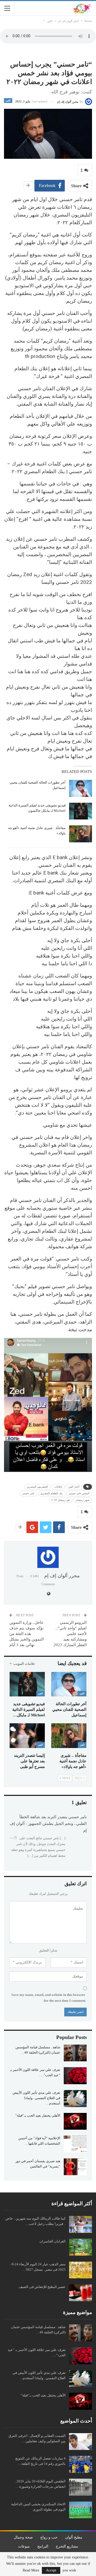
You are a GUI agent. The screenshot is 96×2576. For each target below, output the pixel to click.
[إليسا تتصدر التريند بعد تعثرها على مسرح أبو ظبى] (27, 1736)
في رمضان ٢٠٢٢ (61, 1500)
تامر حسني (28, 1493)
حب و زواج (49, 2537)
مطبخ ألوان (74, 2537)
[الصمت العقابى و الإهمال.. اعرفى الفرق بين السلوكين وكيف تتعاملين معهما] (81, 2442)
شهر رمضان (83, 1500)
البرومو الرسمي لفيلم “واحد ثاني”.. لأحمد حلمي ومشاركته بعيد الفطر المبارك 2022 (70, 1634)
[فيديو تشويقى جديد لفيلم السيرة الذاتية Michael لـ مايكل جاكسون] (81, 811)
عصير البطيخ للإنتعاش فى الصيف (42, 2287)
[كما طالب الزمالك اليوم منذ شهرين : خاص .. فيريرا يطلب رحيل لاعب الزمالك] (81, 2224)
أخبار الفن (74, 1487)
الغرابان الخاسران (53, 2241)
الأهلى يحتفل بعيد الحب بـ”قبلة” (38, 2115)
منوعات (24, 2546)
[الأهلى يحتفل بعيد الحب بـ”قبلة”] (75, 2121)
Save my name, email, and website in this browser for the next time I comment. (48, 1998)
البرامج (43, 2546)
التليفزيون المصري (37, 1487)
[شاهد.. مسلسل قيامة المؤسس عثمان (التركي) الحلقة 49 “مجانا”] (75, 2053)
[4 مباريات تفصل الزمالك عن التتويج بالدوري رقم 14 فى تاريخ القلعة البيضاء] (81, 2464)
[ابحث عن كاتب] (48, 1557)
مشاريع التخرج (67, 2546)
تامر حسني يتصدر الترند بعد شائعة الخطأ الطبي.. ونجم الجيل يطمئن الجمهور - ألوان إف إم (48, 1824)
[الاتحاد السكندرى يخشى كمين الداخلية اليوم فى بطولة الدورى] (81, 2510)
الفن (8, 100)
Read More (31, 2570)
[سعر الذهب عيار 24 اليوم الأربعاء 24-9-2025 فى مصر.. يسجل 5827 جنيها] (81, 2270)
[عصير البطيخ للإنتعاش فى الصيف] (81, 2293)
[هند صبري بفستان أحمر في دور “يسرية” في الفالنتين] (75, 2167)
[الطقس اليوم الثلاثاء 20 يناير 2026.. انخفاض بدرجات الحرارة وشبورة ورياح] (81, 2487)
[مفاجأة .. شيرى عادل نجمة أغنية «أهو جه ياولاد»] (81, 834)
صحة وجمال (23, 2537)
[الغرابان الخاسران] (81, 2247)
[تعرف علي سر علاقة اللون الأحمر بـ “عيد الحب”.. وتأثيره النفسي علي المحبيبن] (75, 2076)
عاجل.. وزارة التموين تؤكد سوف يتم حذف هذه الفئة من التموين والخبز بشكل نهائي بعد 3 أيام (27, 1634)
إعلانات (58, 1487)
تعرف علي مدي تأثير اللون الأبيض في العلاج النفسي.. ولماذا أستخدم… (36, 2098)
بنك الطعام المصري (52, 1493)
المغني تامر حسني (79, 1493)
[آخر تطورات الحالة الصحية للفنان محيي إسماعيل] (81, 788)
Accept (51, 2570)
